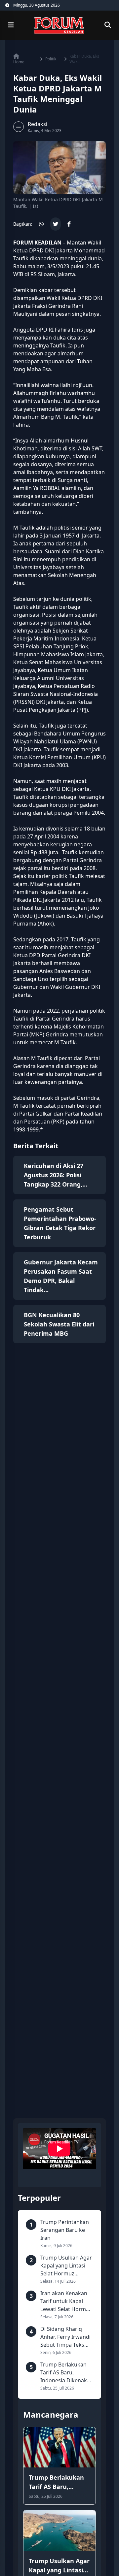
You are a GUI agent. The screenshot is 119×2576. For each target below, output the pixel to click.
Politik (51, 59)
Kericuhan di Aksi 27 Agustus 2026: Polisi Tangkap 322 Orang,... (56, 1175)
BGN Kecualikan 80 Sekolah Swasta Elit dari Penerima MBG (59, 1324)
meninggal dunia (81, 258)
